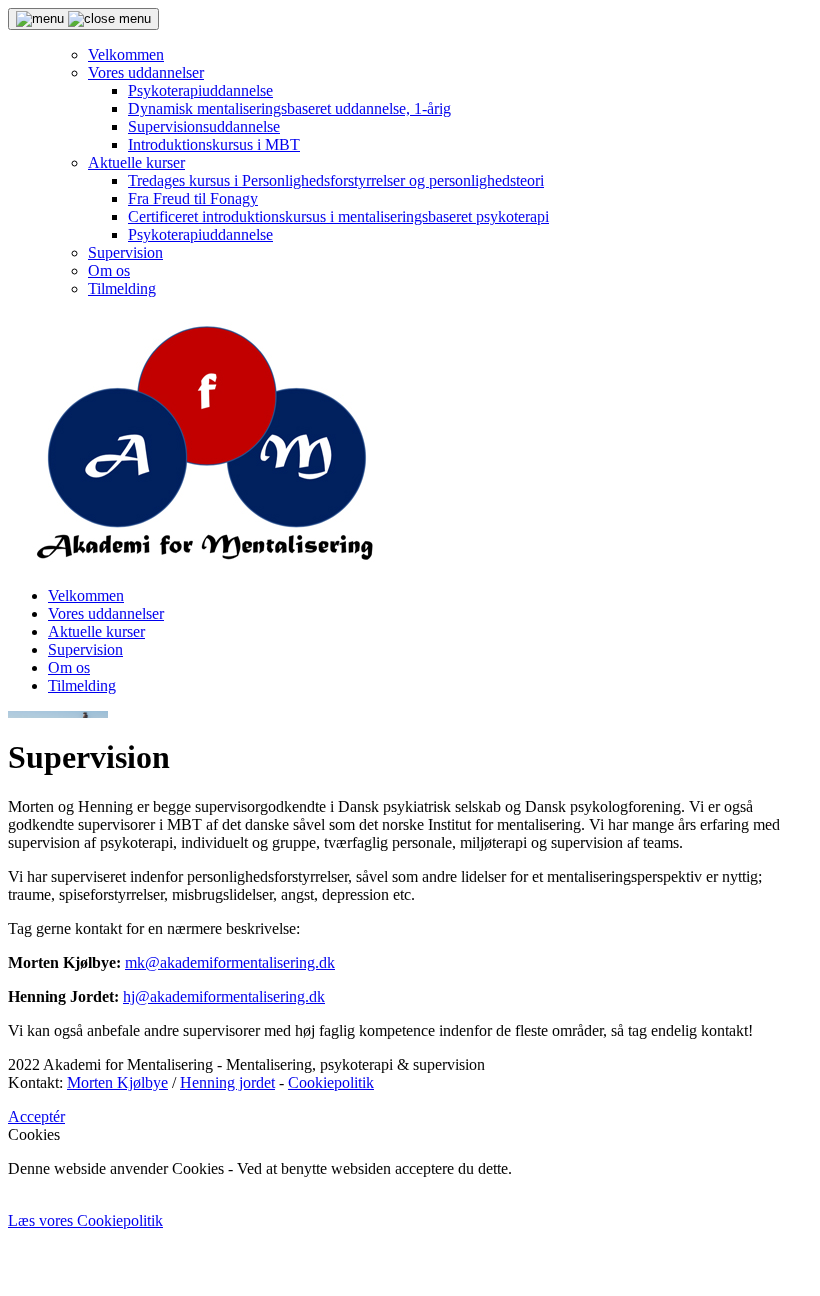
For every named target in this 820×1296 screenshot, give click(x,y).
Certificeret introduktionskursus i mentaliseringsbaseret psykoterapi (338, 216)
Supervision (125, 252)
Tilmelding (122, 288)
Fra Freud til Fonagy (193, 198)
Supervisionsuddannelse (204, 126)
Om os (109, 270)
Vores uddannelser (146, 72)
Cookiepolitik (331, 1082)
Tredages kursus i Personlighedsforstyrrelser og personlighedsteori (336, 180)
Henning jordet (227, 1082)
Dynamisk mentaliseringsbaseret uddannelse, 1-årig (289, 108)
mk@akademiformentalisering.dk (230, 962)
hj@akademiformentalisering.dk (224, 996)
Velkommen (126, 54)
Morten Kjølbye (117, 1082)
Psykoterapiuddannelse (200, 90)
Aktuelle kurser (136, 162)
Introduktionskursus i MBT (214, 144)
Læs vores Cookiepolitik (85, 1220)
